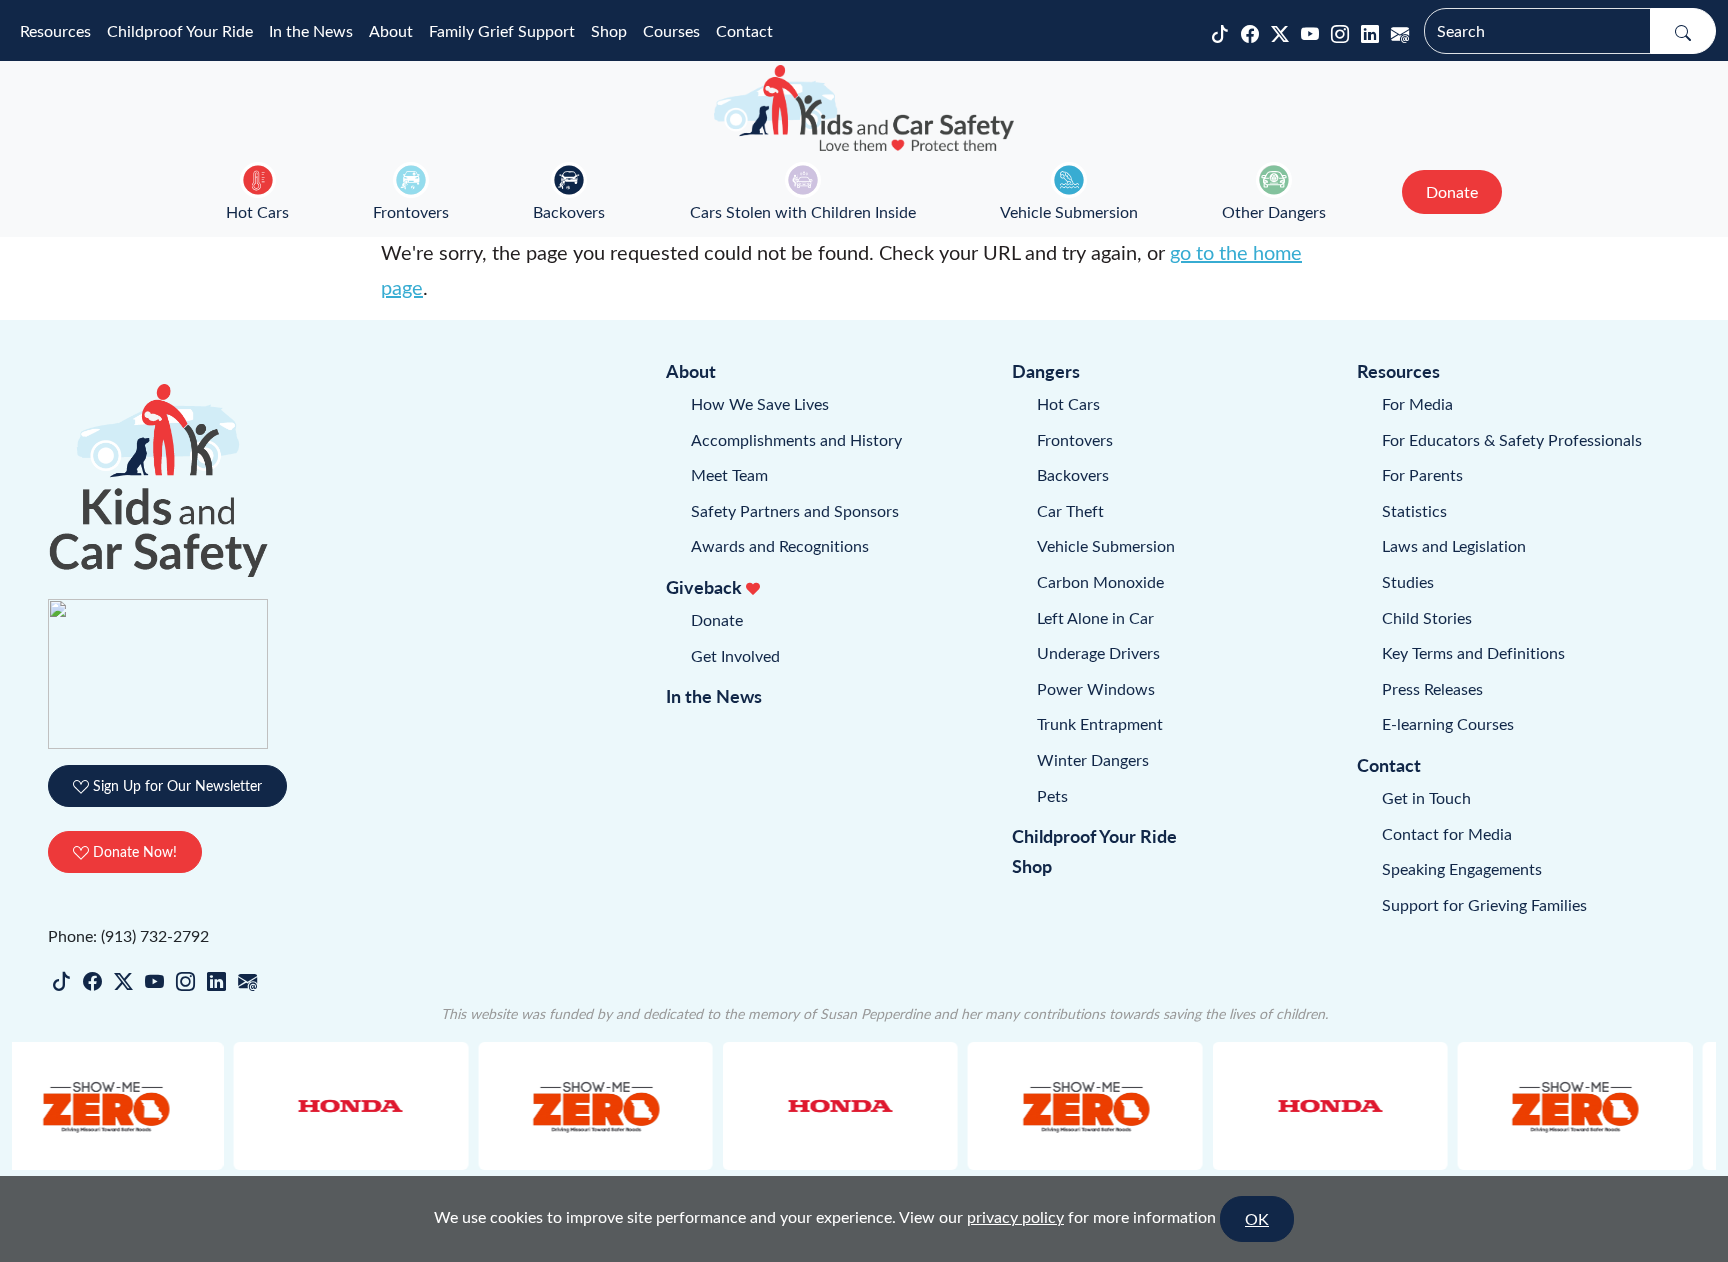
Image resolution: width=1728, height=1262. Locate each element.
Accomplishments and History (796, 439)
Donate (717, 619)
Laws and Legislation (1454, 545)
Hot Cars (257, 211)
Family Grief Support (502, 30)
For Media (1417, 403)
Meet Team (729, 474)
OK (1257, 1218)
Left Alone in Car (1095, 617)
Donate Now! (133, 851)
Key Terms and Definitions (1473, 652)
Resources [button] (55, 30)
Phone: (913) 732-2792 (128, 935)
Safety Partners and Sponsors (795, 510)
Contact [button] (744, 30)
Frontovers (411, 211)
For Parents (1422, 474)
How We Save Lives (760, 403)
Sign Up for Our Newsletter (175, 785)
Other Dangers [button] (1274, 211)
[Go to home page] (864, 108)
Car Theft (1070, 510)
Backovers (569, 211)
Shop (609, 30)
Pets (1052, 795)
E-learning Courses (1448, 723)
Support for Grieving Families (1484, 904)
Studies (1408, 581)
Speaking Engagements (1462, 868)
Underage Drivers (1098, 652)
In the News (311, 30)
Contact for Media (1447, 833)
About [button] (391, 30)
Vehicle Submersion (1069, 211)
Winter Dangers (1093, 759)
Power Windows (1096, 688)
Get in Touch (1426, 797)
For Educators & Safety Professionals (1512, 439)
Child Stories (1427, 617)
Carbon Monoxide (1100, 581)
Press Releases (1432, 688)
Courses (671, 30)
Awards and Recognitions (780, 545)
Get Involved (735, 655)
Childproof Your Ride (180, 30)
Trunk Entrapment (1100, 723)
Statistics (1414, 510)
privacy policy (1015, 1216)
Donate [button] (1452, 191)
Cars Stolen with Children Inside (803, 211)
